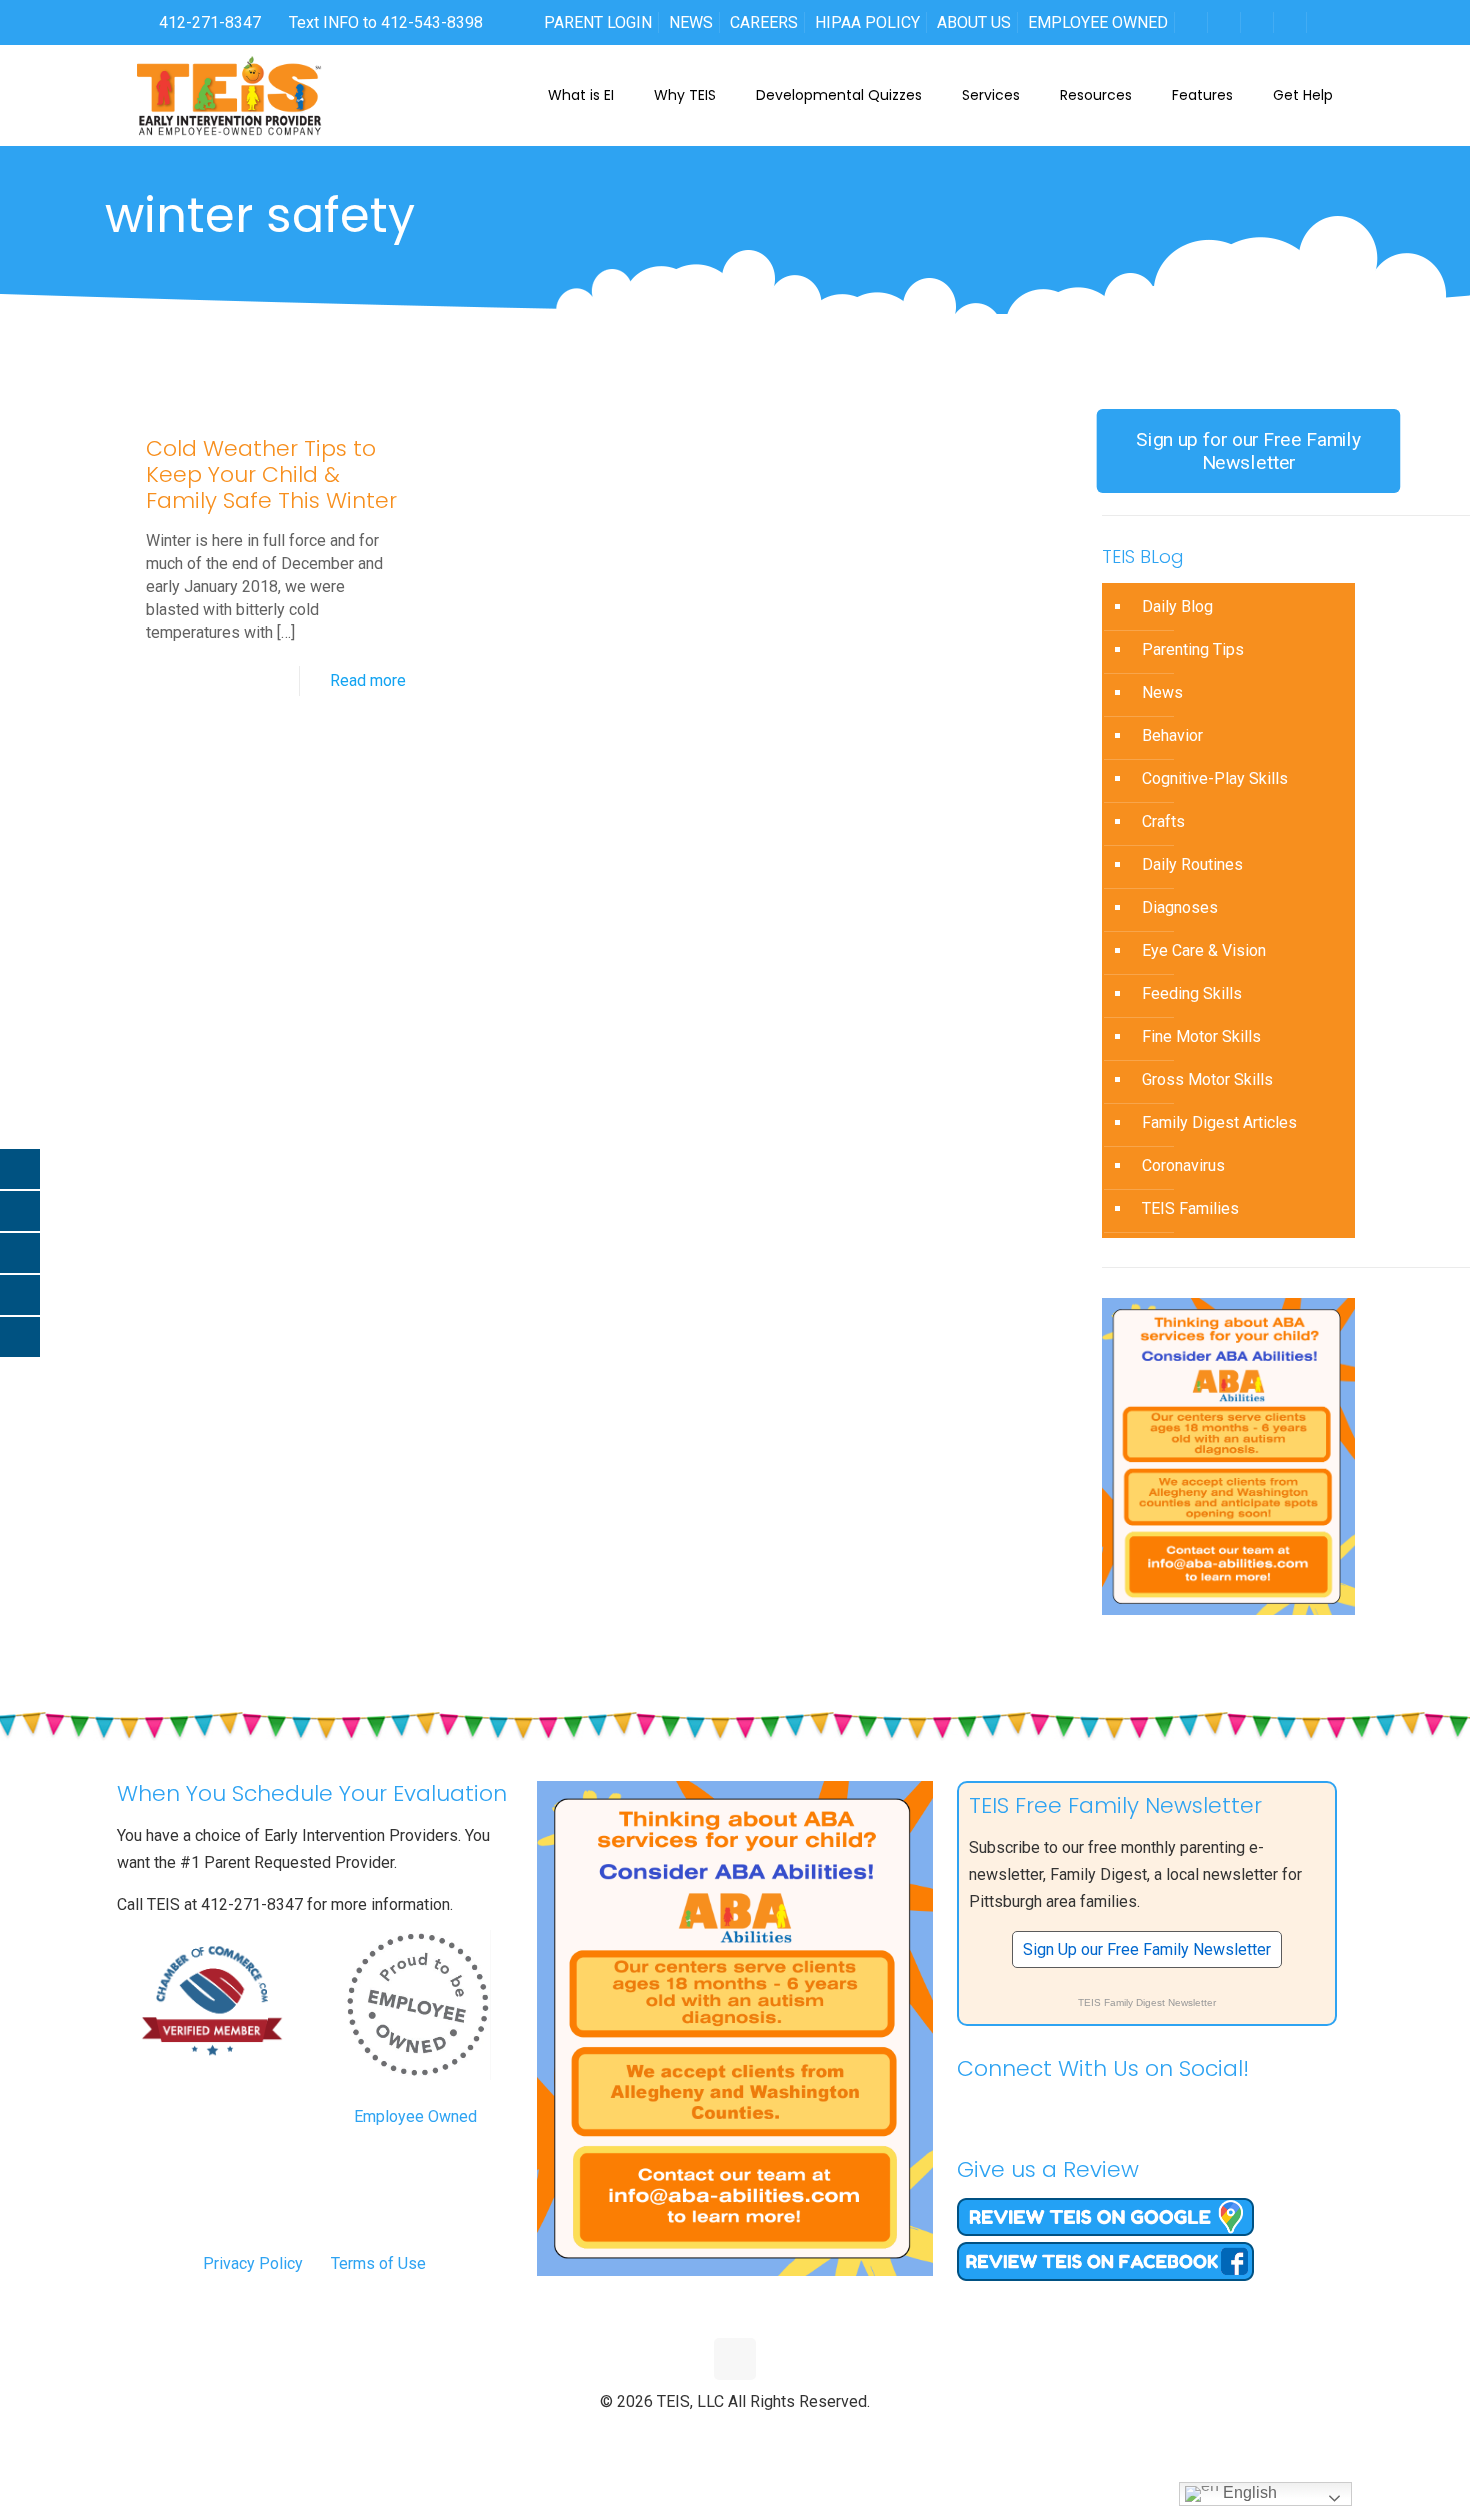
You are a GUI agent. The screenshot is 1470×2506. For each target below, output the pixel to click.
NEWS (691, 22)
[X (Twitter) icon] (714, 2435)
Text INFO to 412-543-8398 (386, 22)
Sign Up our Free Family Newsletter (1147, 1949)
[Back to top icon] (735, 2359)
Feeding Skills (1192, 993)
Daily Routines (1192, 864)
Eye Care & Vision (1204, 950)
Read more (368, 680)
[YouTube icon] (735, 2435)
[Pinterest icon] (756, 2435)
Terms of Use (378, 2263)
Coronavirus (1183, 1165)
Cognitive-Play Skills (1215, 778)
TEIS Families (1190, 1208)
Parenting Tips (1193, 649)
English (1248, 2492)
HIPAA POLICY (867, 22)
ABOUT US (974, 22)
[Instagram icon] (777, 2435)
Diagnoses (1180, 907)
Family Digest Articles (1219, 1122)
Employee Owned (415, 2116)
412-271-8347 (208, 22)
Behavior (1172, 735)
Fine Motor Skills (1201, 1036)
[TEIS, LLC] (229, 95)
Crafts (1163, 821)
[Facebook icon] (693, 2435)
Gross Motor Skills (1207, 1079)
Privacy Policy (253, 2263)
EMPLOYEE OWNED (1098, 22)
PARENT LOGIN (598, 22)
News (1162, 692)
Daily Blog (1177, 606)
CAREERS (764, 22)
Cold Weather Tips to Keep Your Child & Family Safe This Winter (271, 474)
